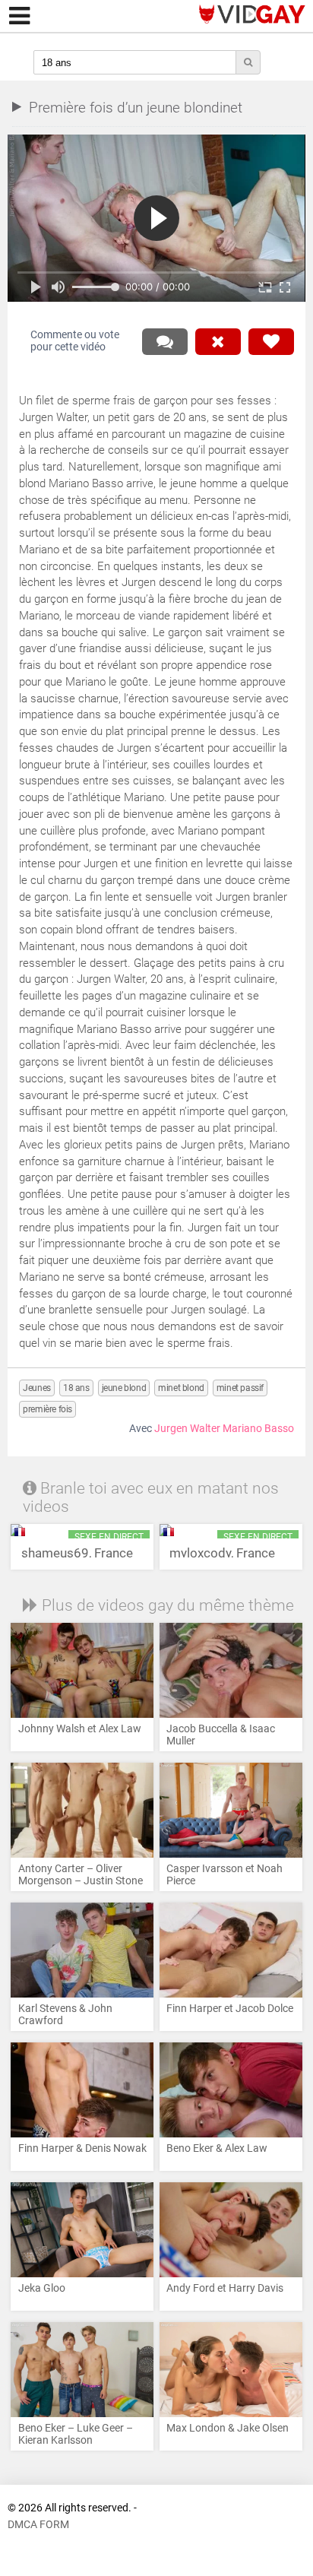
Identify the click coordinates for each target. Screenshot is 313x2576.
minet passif (240, 1388)
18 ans (76, 1388)
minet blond (181, 1388)
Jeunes (37, 1388)
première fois (47, 1409)
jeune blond (124, 1388)
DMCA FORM (38, 2525)
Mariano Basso (258, 1429)
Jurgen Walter (187, 1429)
